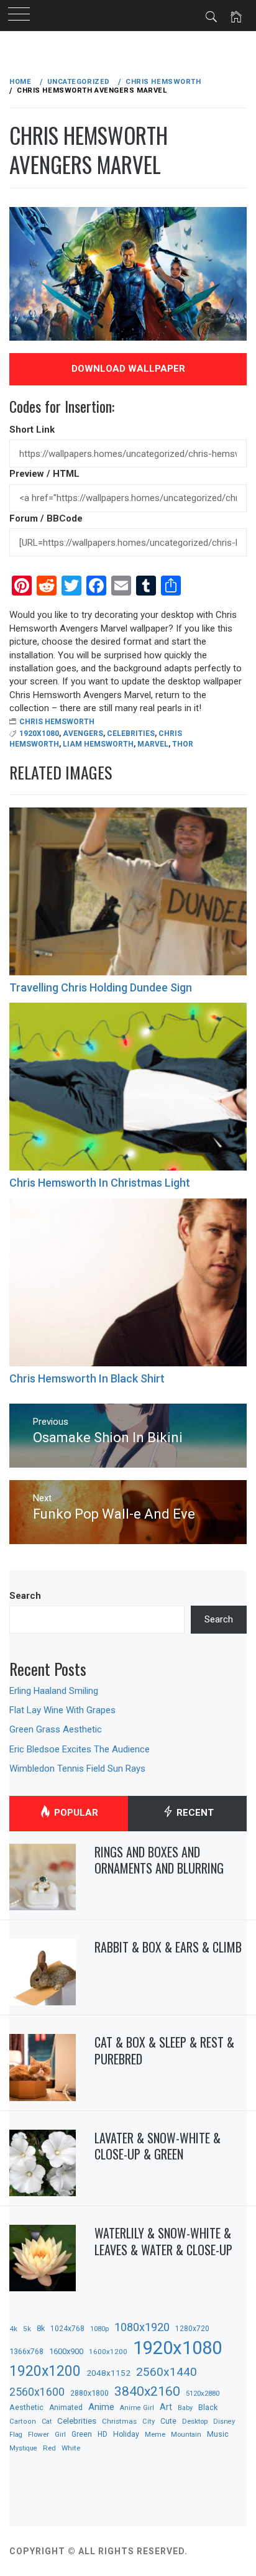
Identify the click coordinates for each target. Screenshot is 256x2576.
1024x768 (67, 2329)
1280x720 (192, 2329)
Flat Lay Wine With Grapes (62, 1710)
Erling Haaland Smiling (54, 1691)
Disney (224, 2422)
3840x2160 (147, 2391)
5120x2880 (203, 2393)
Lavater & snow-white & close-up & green (158, 2146)
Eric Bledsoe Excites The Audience (80, 1749)
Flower (39, 2434)
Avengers (83, 734)
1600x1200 (108, 2352)
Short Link (32, 430)
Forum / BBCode (46, 518)
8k (41, 2328)
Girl (60, 2435)
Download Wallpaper (128, 369)
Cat (47, 2422)
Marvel (153, 744)
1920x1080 (39, 734)
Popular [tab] (75, 1813)
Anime (101, 2407)
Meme (155, 2434)
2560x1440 (167, 2372)
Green (82, 2434)
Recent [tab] (194, 1813)
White (71, 2448)
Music (218, 2434)
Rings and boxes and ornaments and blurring (159, 1860)
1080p (99, 2329)
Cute (168, 2421)
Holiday (126, 2434)
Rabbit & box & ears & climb (168, 1947)
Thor (183, 744)
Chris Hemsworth (57, 722)
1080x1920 (142, 2327)
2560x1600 (37, 2392)
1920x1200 (45, 2371)
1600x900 (66, 2351)
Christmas (119, 2421)
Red (49, 2448)
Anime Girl (137, 2408)
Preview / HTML (44, 474)
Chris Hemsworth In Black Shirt (87, 1378)
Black (208, 2407)
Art (166, 2407)
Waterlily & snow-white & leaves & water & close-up (163, 2241)
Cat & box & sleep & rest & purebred (164, 2050)
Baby (185, 2408)
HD (103, 2434)
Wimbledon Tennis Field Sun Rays (77, 1769)
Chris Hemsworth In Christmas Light (100, 1183)
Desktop (195, 2421)
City (149, 2422)
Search (25, 1596)
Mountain (186, 2435)
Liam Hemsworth (98, 744)
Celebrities (131, 734)
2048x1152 (108, 2373)
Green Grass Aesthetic (56, 1729)
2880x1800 (89, 2393)
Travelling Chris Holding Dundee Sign (101, 987)
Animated (66, 2408)
